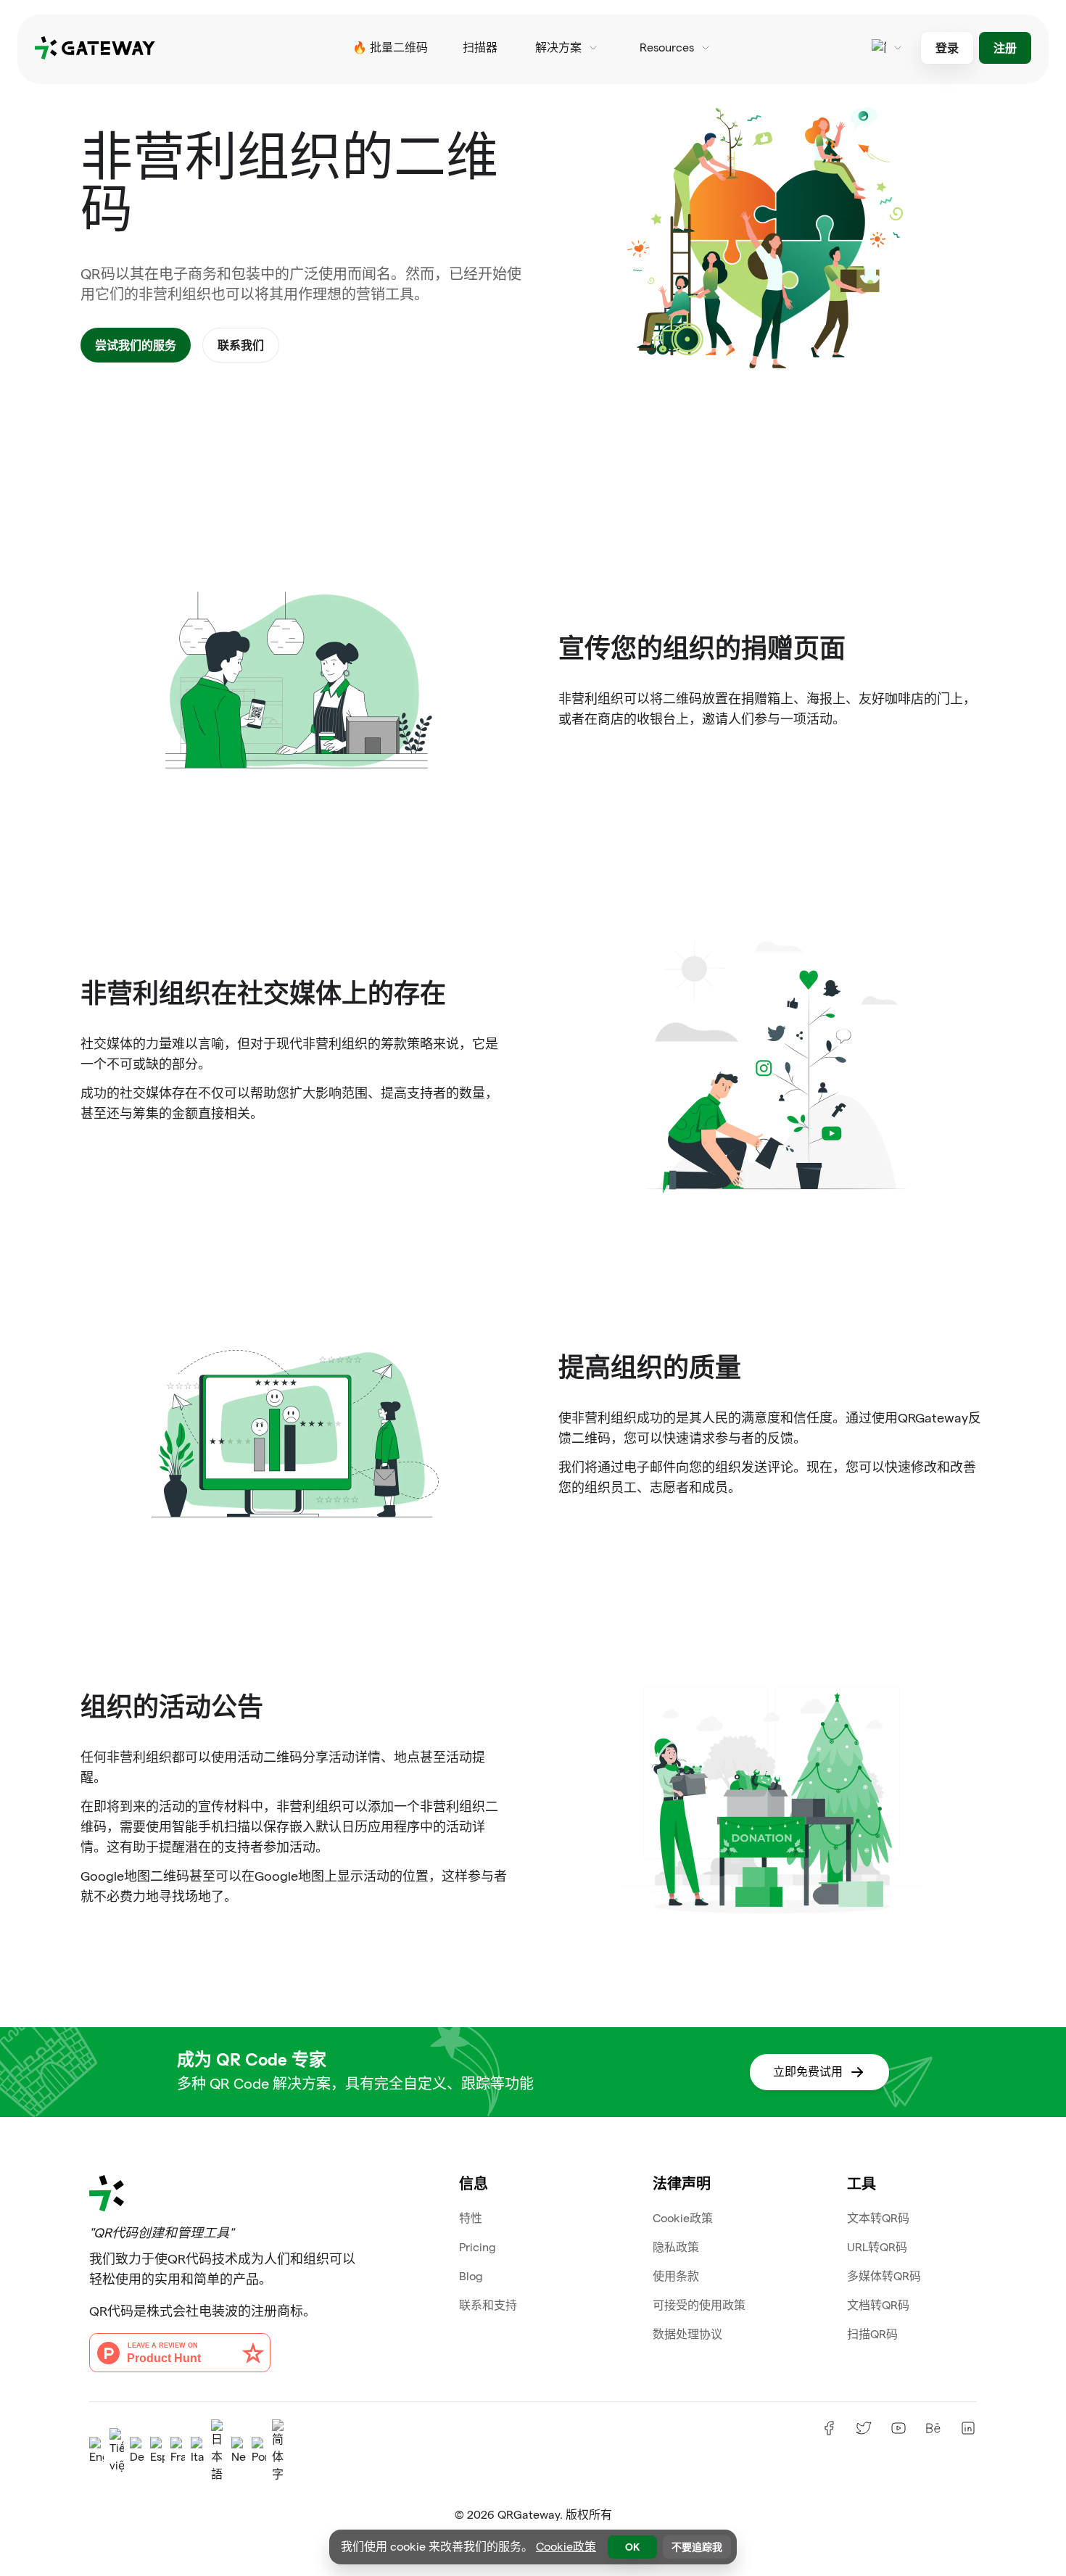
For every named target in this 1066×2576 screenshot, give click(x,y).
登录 (947, 47)
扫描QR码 (872, 2334)
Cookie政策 (683, 2218)
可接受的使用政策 (699, 2305)
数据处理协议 (687, 2334)
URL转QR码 (877, 2247)
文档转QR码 (878, 2305)
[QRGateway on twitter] (864, 2428)
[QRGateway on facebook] (829, 2428)
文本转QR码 (878, 2218)
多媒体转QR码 (884, 2276)
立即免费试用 (808, 2072)
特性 (471, 2218)
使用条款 (676, 2276)
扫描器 (480, 47)
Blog (471, 2276)
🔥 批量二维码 (390, 47)
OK (632, 2547)
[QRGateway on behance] (933, 2428)
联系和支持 (488, 2305)
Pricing (478, 2247)
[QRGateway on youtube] (898, 2428)
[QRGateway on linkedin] (968, 2428)
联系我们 (241, 345)
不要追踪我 (697, 2547)
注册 (1005, 47)
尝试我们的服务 (136, 345)
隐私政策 (676, 2247)
